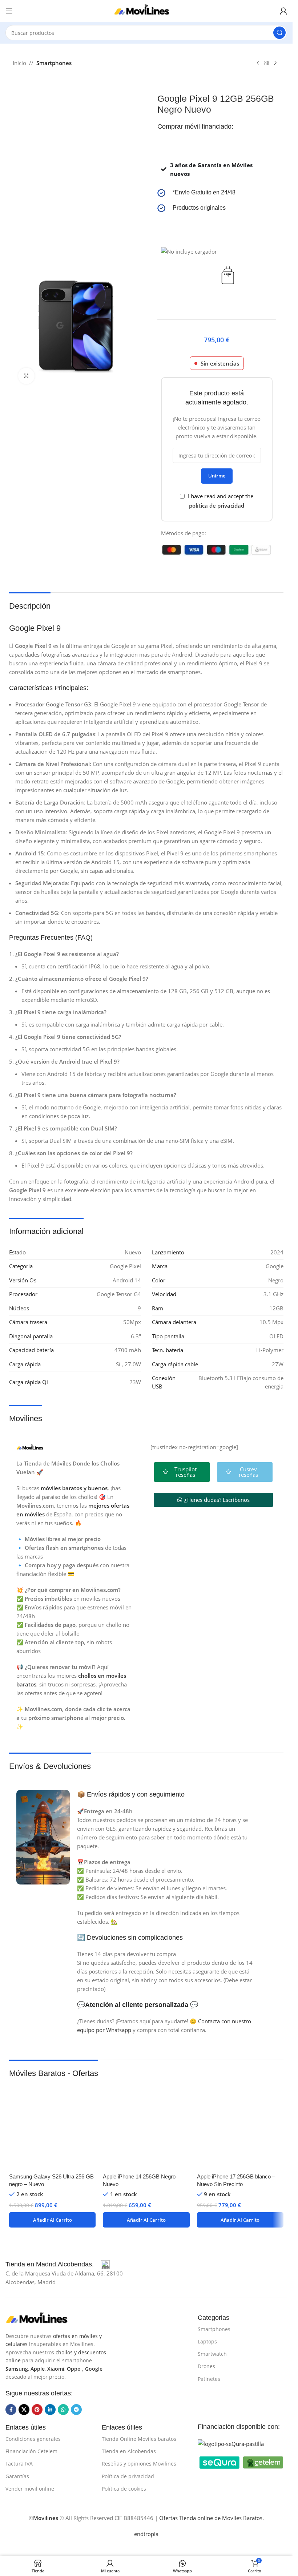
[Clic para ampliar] (26, 376)
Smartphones (54, 63)
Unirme (217, 476)
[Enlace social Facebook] (11, 2410)
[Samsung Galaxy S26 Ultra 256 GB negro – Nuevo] (52, 2126)
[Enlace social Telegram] (76, 2410)
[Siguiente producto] (275, 63)
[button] (52, 2220)
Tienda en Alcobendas (129, 2451)
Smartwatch (212, 2354)
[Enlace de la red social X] (24, 2410)
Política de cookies (124, 2489)
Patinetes (209, 2379)
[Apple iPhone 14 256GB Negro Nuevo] (146, 2126)
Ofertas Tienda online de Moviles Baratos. (212, 2518)
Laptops (207, 2341)
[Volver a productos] (267, 63)
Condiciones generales (33, 2439)
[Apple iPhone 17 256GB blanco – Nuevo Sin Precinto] (240, 2126)
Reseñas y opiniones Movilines (139, 2464)
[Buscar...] (279, 33)
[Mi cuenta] (283, 11)
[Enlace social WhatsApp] (63, 2410)
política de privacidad (217, 505)
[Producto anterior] (258, 63)
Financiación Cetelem (31, 2451)
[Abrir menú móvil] (9, 11)
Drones (206, 2366)
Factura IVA (19, 2464)
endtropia (146, 2534)
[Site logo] (146, 10)
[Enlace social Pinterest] (37, 2410)
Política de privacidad (128, 2476)
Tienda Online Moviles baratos (139, 2439)
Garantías (17, 2476)
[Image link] (42, 2318)
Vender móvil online (30, 2489)
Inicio (19, 63)
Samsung (17, 2369)
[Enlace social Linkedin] (50, 2410)
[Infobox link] (217, 193)
